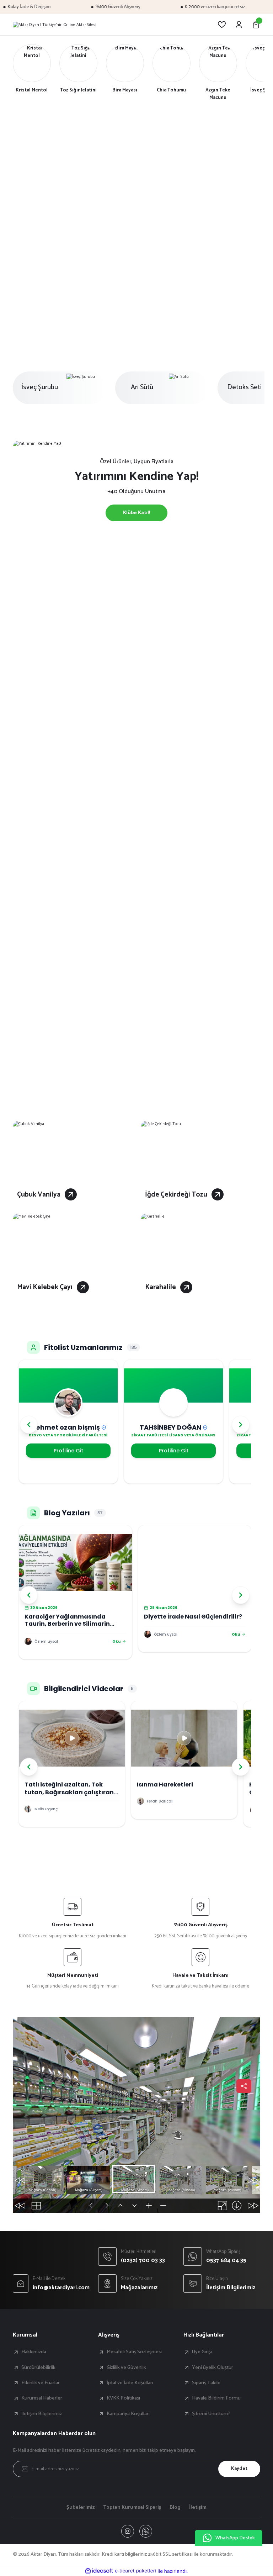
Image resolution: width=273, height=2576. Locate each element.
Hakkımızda (34, 2352)
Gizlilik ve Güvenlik (126, 2368)
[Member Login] (239, 25)
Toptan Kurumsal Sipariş (132, 2507)
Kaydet (239, 2469)
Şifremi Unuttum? (211, 2414)
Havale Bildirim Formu (216, 2398)
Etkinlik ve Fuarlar (41, 2383)
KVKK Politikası (123, 2398)
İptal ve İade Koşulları (130, 2383)
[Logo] (55, 25)
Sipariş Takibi (206, 2383)
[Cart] (256, 25)
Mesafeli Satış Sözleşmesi (134, 2352)
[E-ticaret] (136, 2571)
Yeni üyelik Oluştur (213, 2368)
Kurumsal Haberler (42, 2398)
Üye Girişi (202, 2352)
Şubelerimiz (81, 2507)
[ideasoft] (99, 2571)
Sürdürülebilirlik (38, 2368)
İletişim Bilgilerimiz (42, 2414)
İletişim (198, 2507)
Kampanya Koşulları (128, 2414)
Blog (175, 2507)
